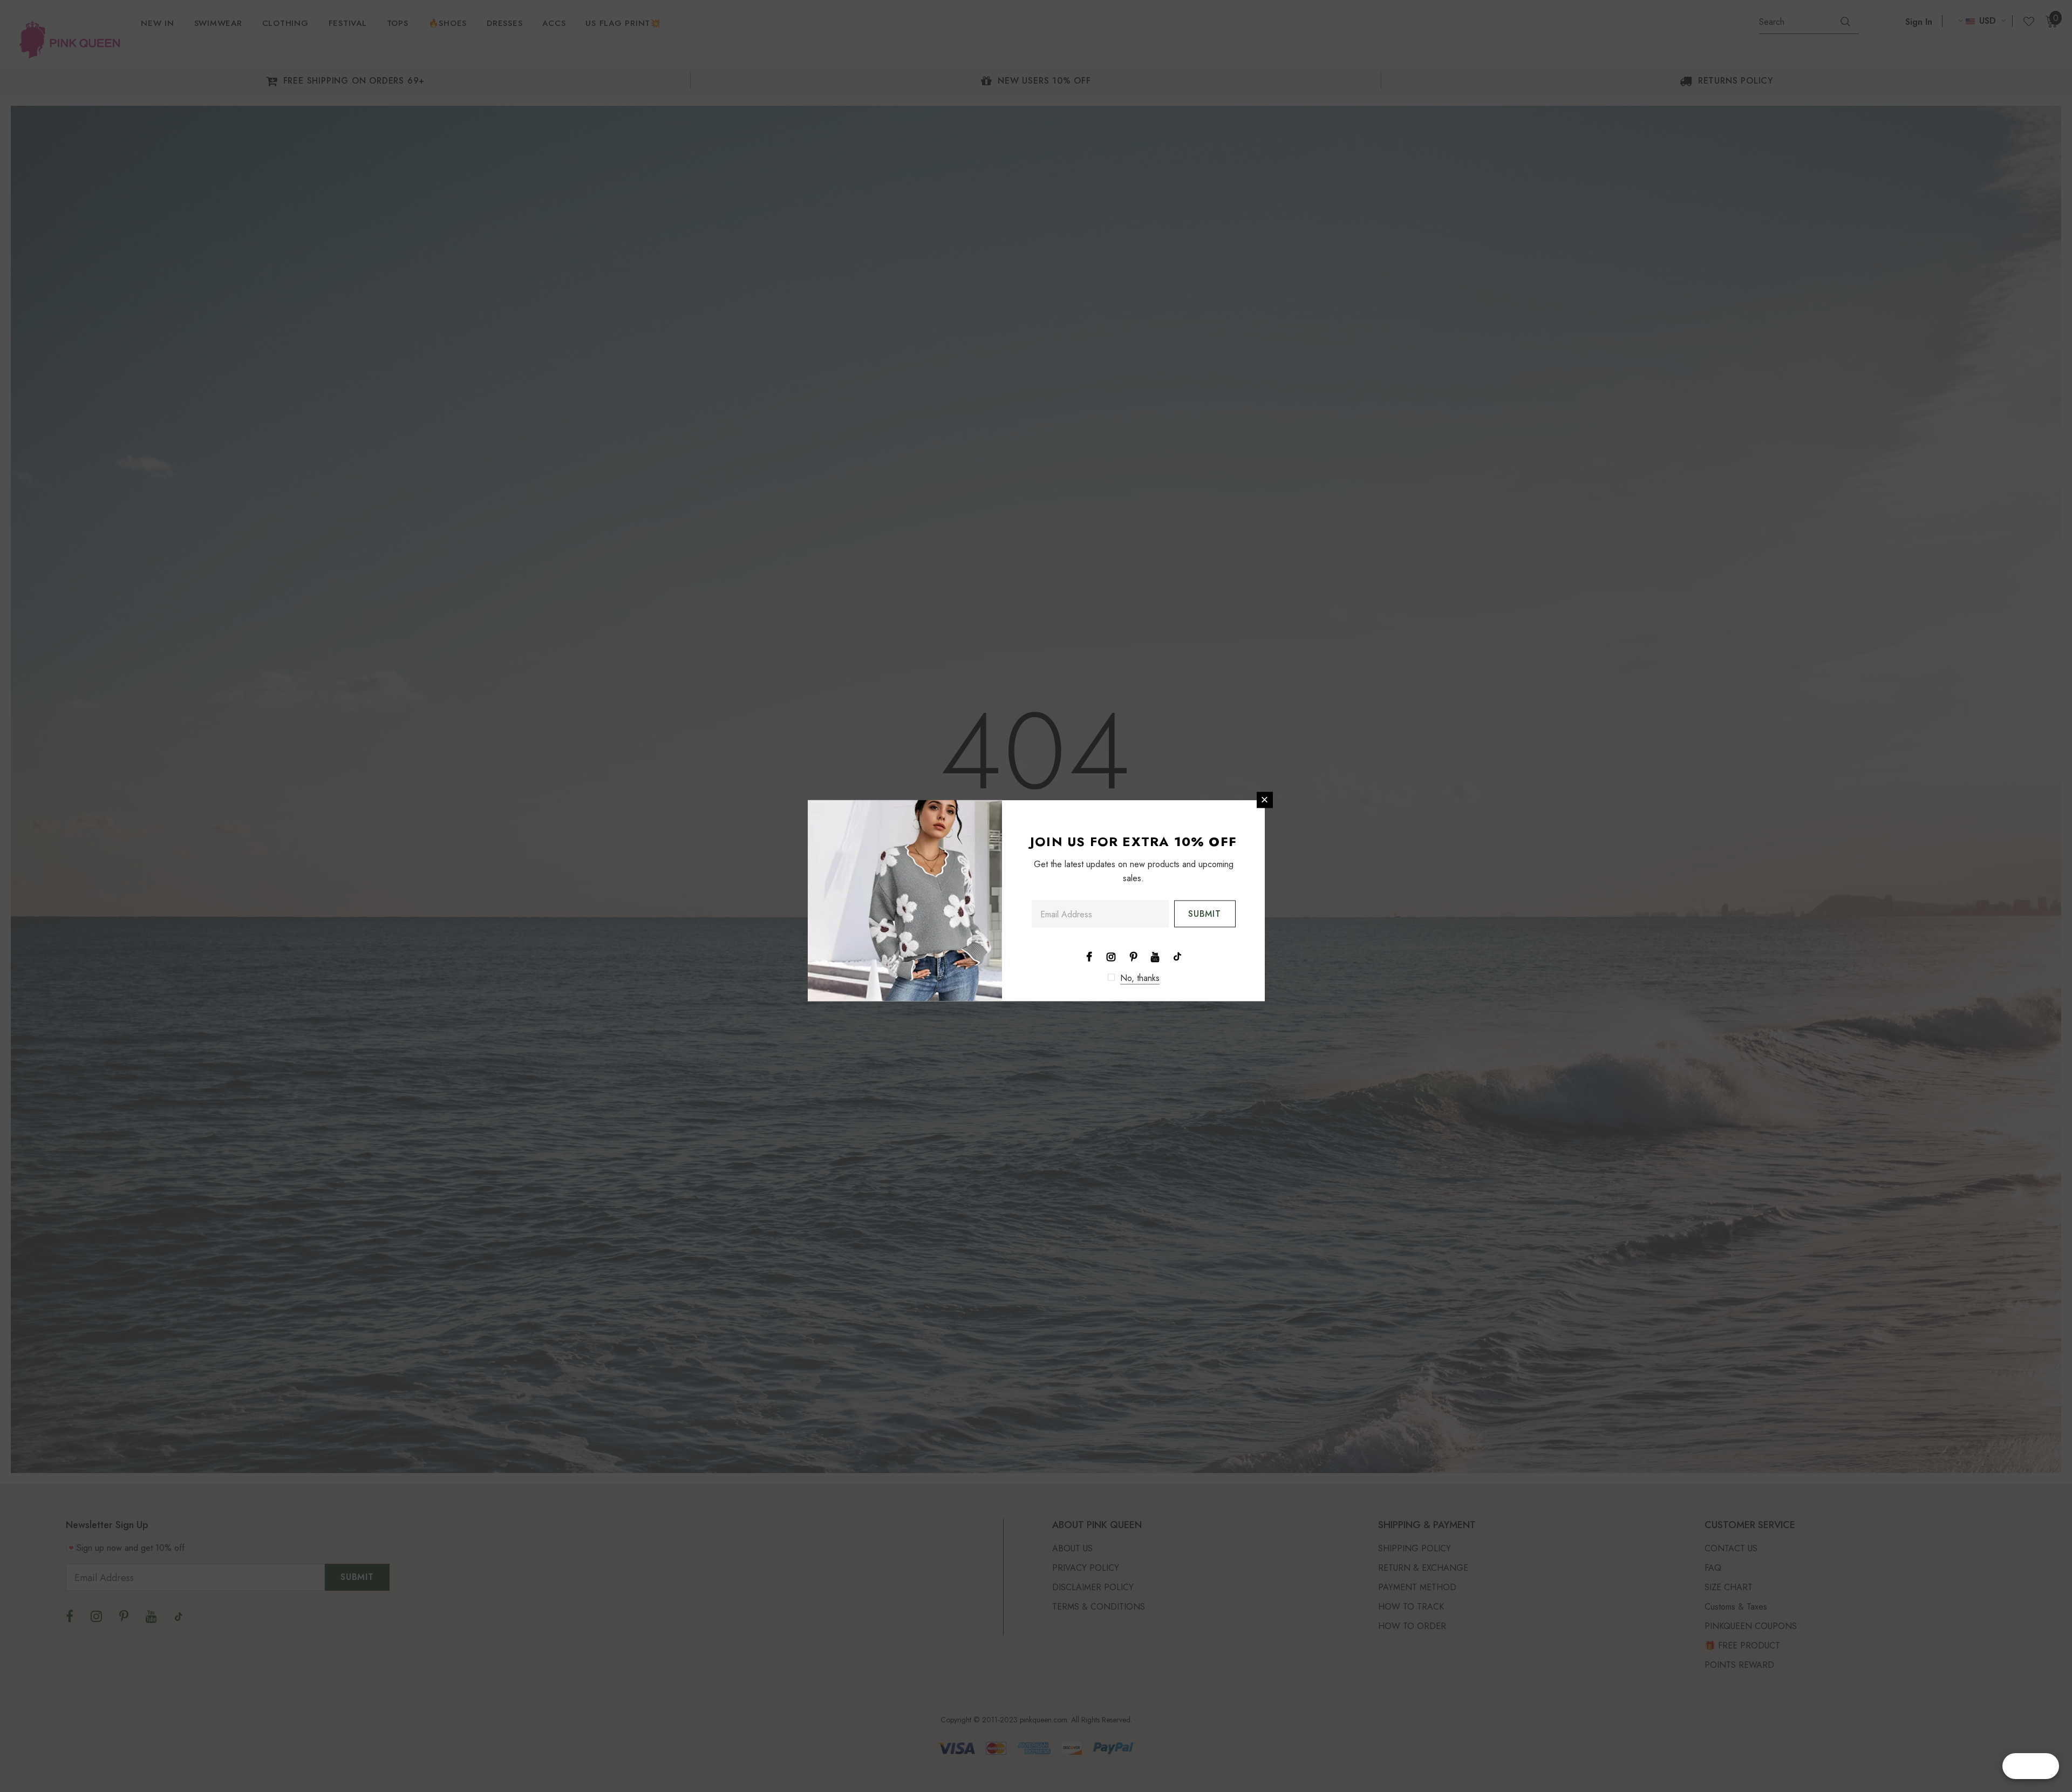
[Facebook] (1089, 956)
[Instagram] (1111, 956)
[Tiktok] (1177, 956)
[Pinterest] (1133, 956)
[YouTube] (1155, 956)
